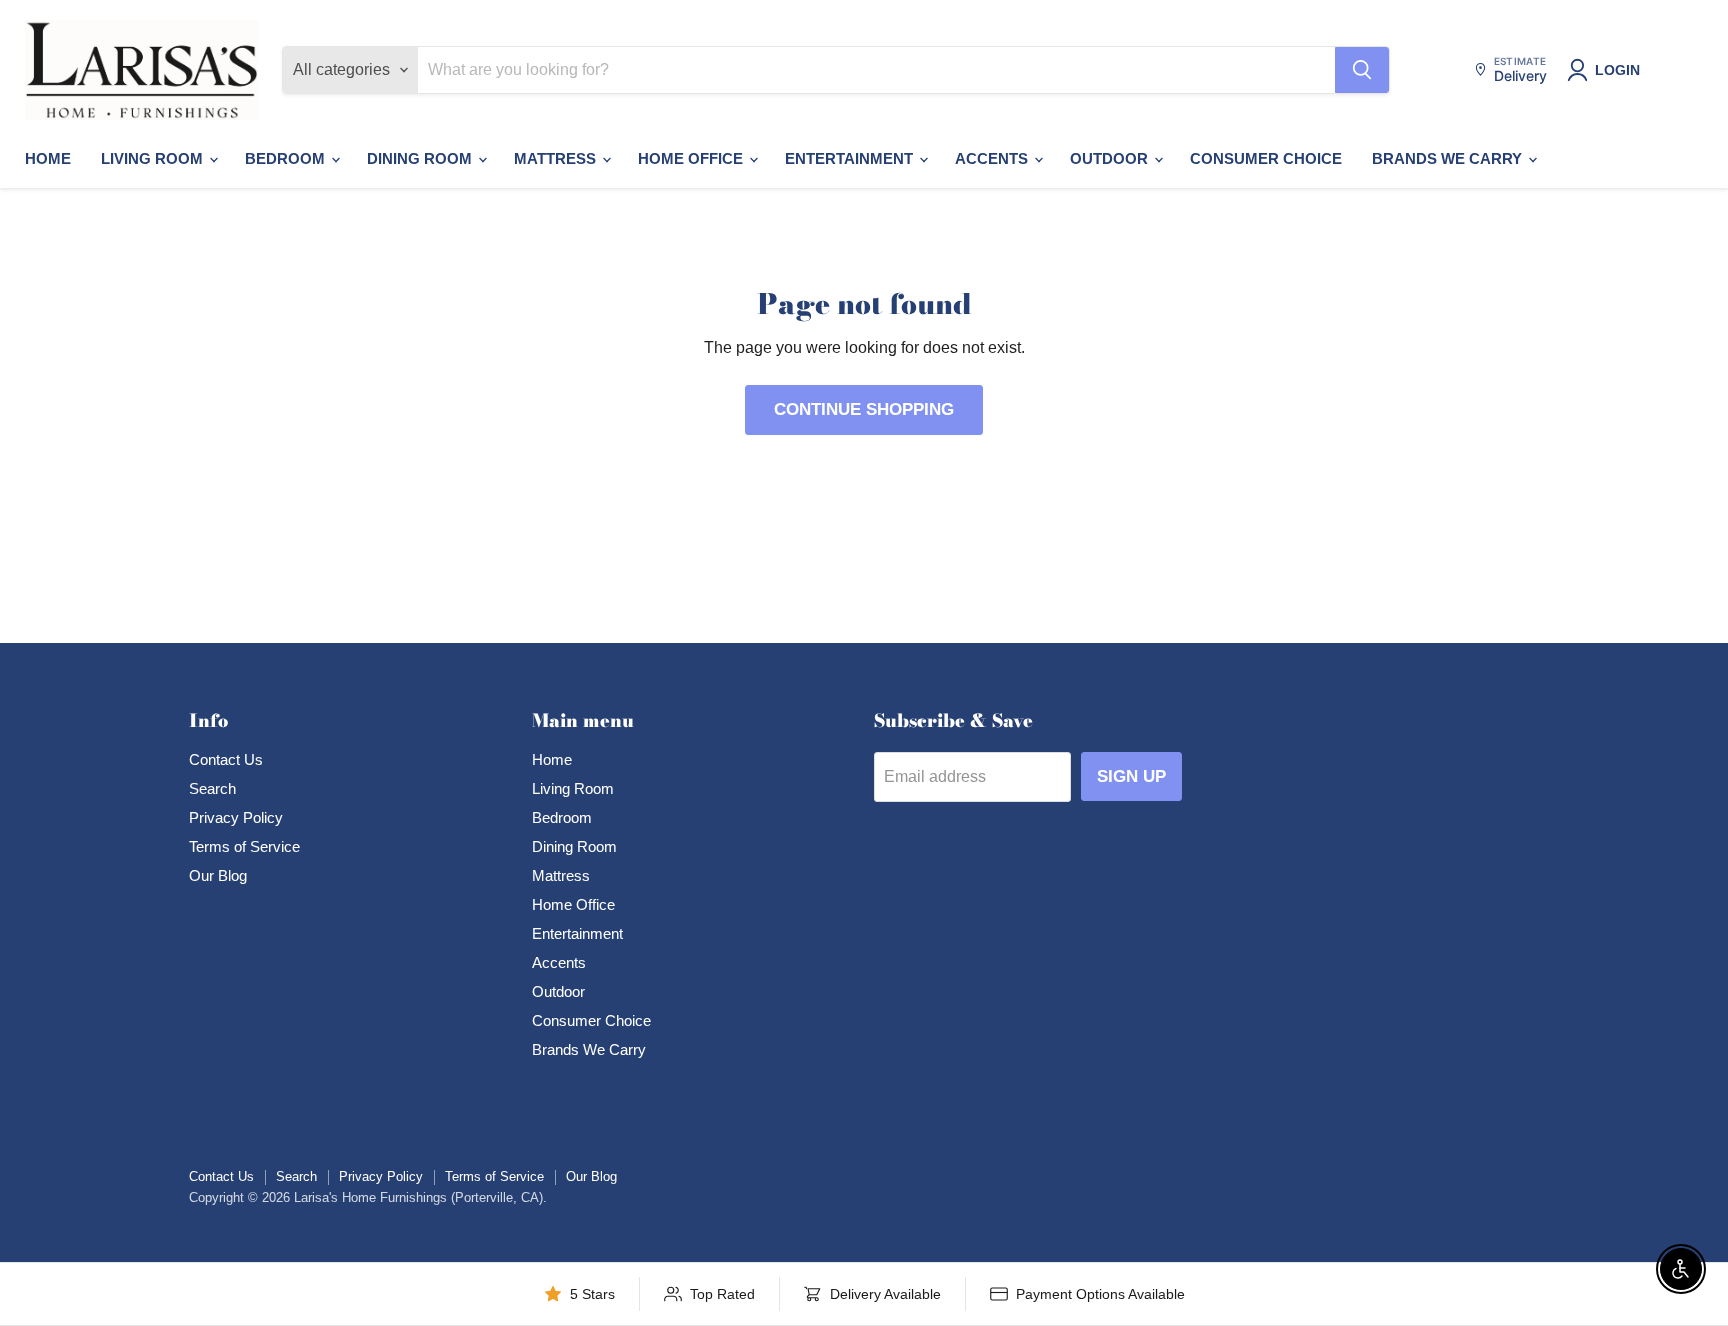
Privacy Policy (236, 817)
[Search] (1362, 70)
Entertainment (851, 158)
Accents (993, 158)
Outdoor (1111, 158)
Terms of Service (244, 846)
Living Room (154, 158)
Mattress (557, 158)
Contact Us (226, 759)
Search (212, 788)
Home (48, 158)
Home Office (692, 158)
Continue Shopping (864, 409)
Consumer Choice (1266, 158)
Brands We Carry (1449, 158)
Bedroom (287, 158)
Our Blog (218, 875)
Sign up (1131, 776)
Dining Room (421, 158)
